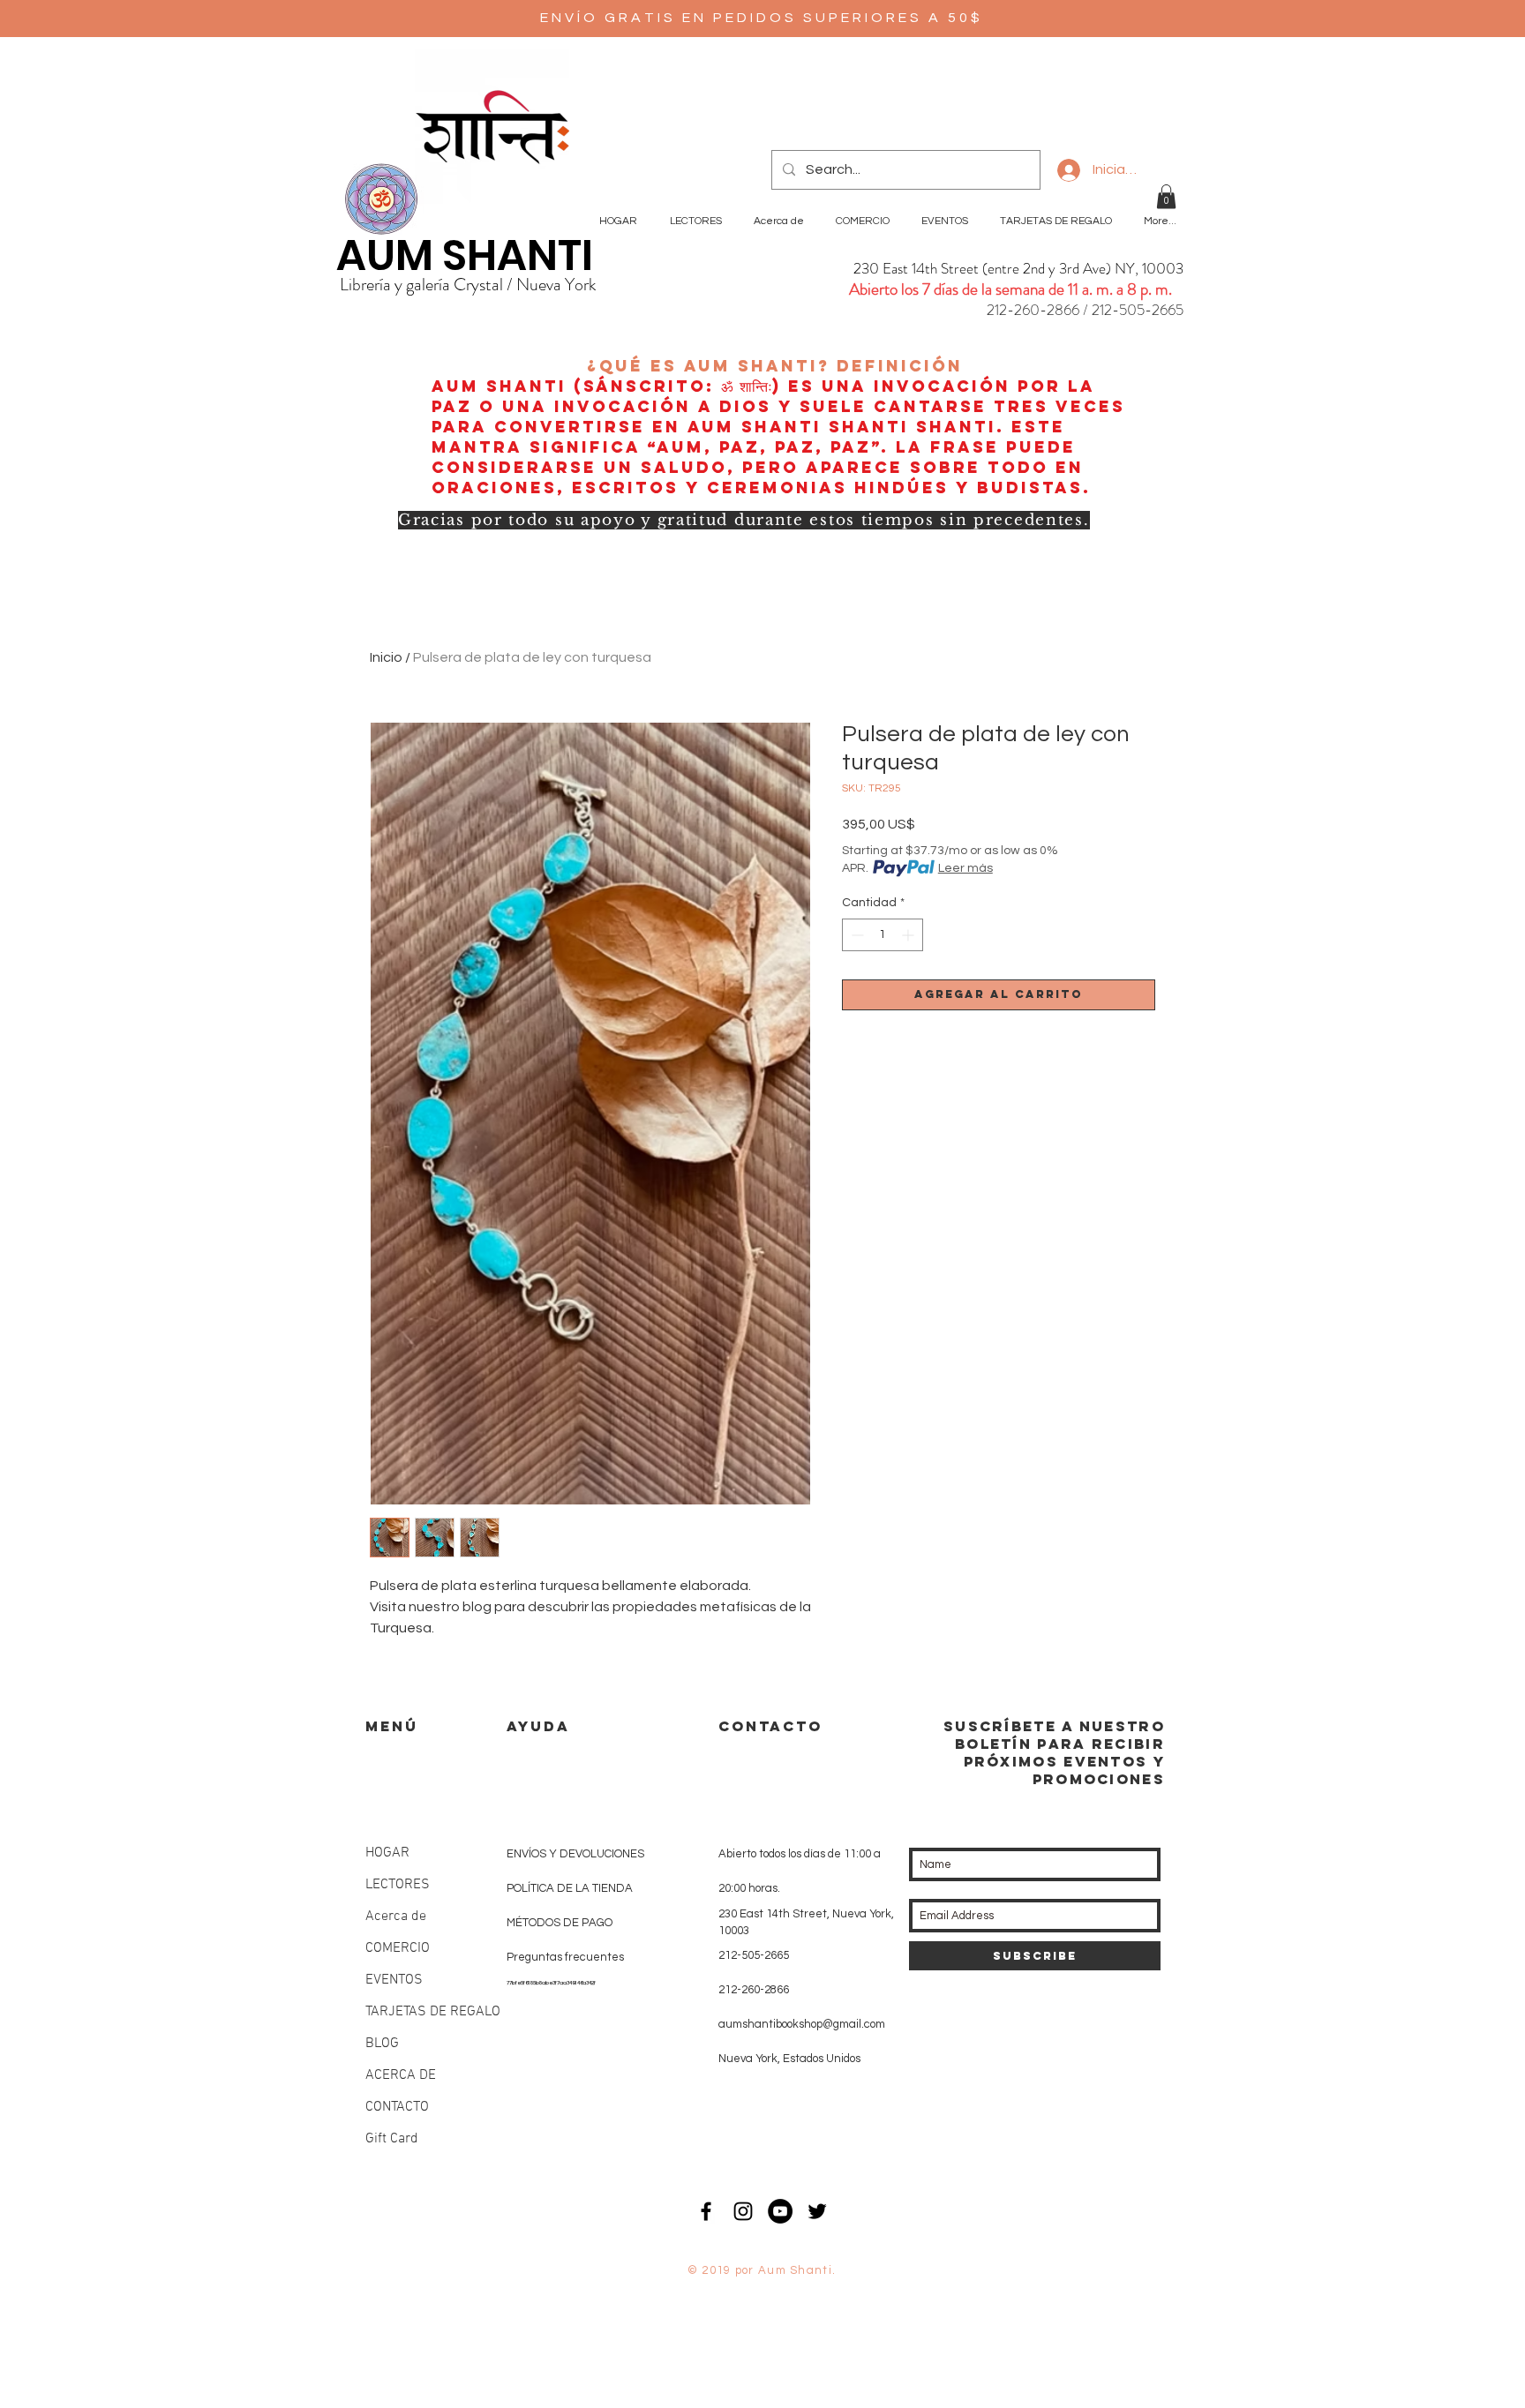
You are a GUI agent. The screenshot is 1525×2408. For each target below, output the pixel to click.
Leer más (965, 868)
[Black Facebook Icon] (706, 2211)
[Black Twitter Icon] (817, 2211)
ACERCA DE (401, 2075)
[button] (1166, 196)
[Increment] (909, 935)
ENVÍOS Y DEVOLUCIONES (575, 1854)
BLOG (382, 2044)
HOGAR (387, 1853)
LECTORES (398, 1885)
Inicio (386, 657)
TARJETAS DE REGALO (433, 2012)
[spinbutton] (883, 935)
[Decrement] (856, 935)
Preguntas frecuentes (565, 1957)
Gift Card (392, 2139)
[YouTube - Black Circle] (780, 2211)
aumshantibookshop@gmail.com (802, 2024)
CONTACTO (397, 2107)
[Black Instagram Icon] (743, 2211)
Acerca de (396, 1917)
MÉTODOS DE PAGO (560, 1923)
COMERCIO (398, 1948)
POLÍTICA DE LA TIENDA (570, 1888)
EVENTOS (394, 1980)
